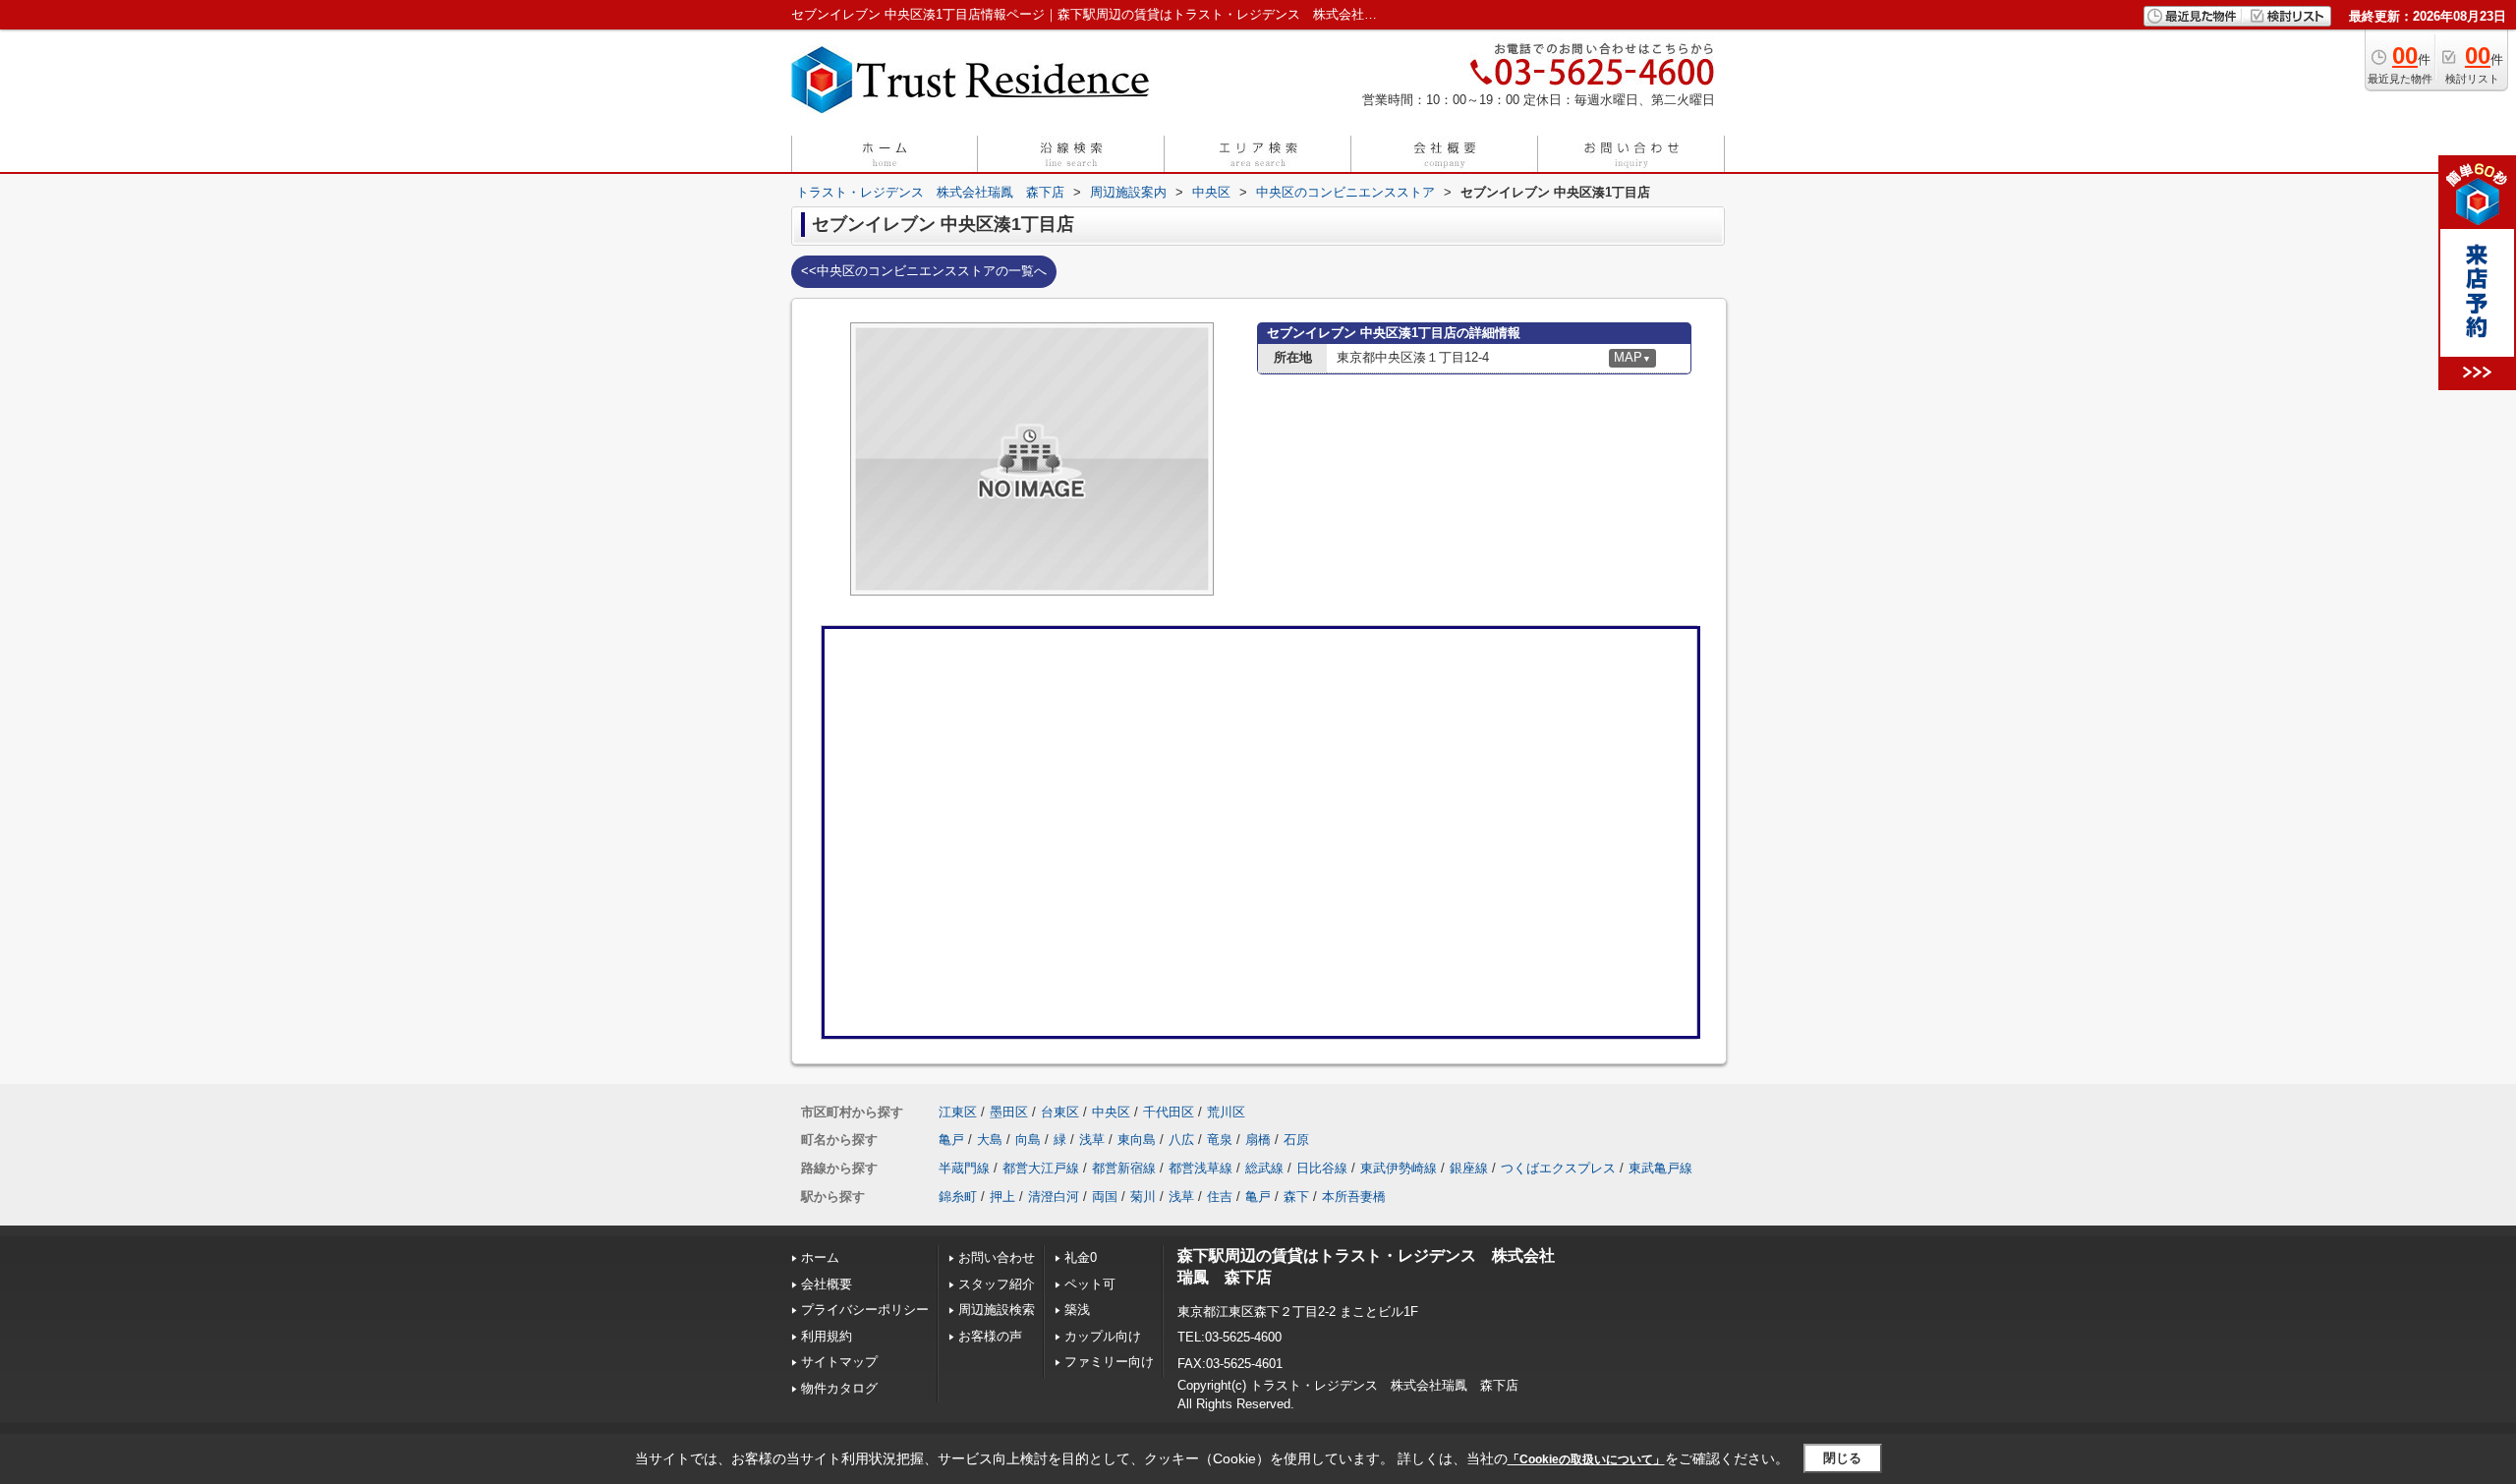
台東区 (1060, 1112)
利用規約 (827, 1336)
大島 (990, 1140)
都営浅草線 (1201, 1168)
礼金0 (1081, 1257)
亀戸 (951, 1140)
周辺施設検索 (997, 1310)
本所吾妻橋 (1354, 1197)
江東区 (958, 1112)
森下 (1296, 1197)
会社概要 (827, 1284)
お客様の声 (990, 1336)
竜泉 (1220, 1140)
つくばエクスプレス (1558, 1168)
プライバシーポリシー (865, 1310)
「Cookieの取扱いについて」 (1586, 1459)
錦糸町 (958, 1197)
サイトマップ (839, 1362)
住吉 (1220, 1197)
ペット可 (1090, 1284)
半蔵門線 (964, 1168)
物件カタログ (839, 1388)
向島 (1028, 1140)
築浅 (1077, 1310)
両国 (1105, 1197)
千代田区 (1169, 1112)
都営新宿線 (1124, 1168)
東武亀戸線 (1660, 1168)
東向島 (1137, 1140)
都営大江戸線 (1041, 1168)
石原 (1296, 1140)
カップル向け (1103, 1336)
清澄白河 (1054, 1197)
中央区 (1111, 1112)
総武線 (1264, 1168)
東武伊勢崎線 (1399, 1168)
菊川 (1143, 1197)
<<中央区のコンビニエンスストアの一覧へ (924, 271)
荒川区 (1226, 1112)
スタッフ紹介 (997, 1284)
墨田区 (1009, 1112)
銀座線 (1469, 1168)
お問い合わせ (997, 1257)
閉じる (1842, 1458)
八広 (1181, 1140)
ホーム (820, 1257)
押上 (1002, 1197)
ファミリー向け (1109, 1362)
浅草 (1092, 1140)
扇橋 (1258, 1140)
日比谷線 (1322, 1168)
